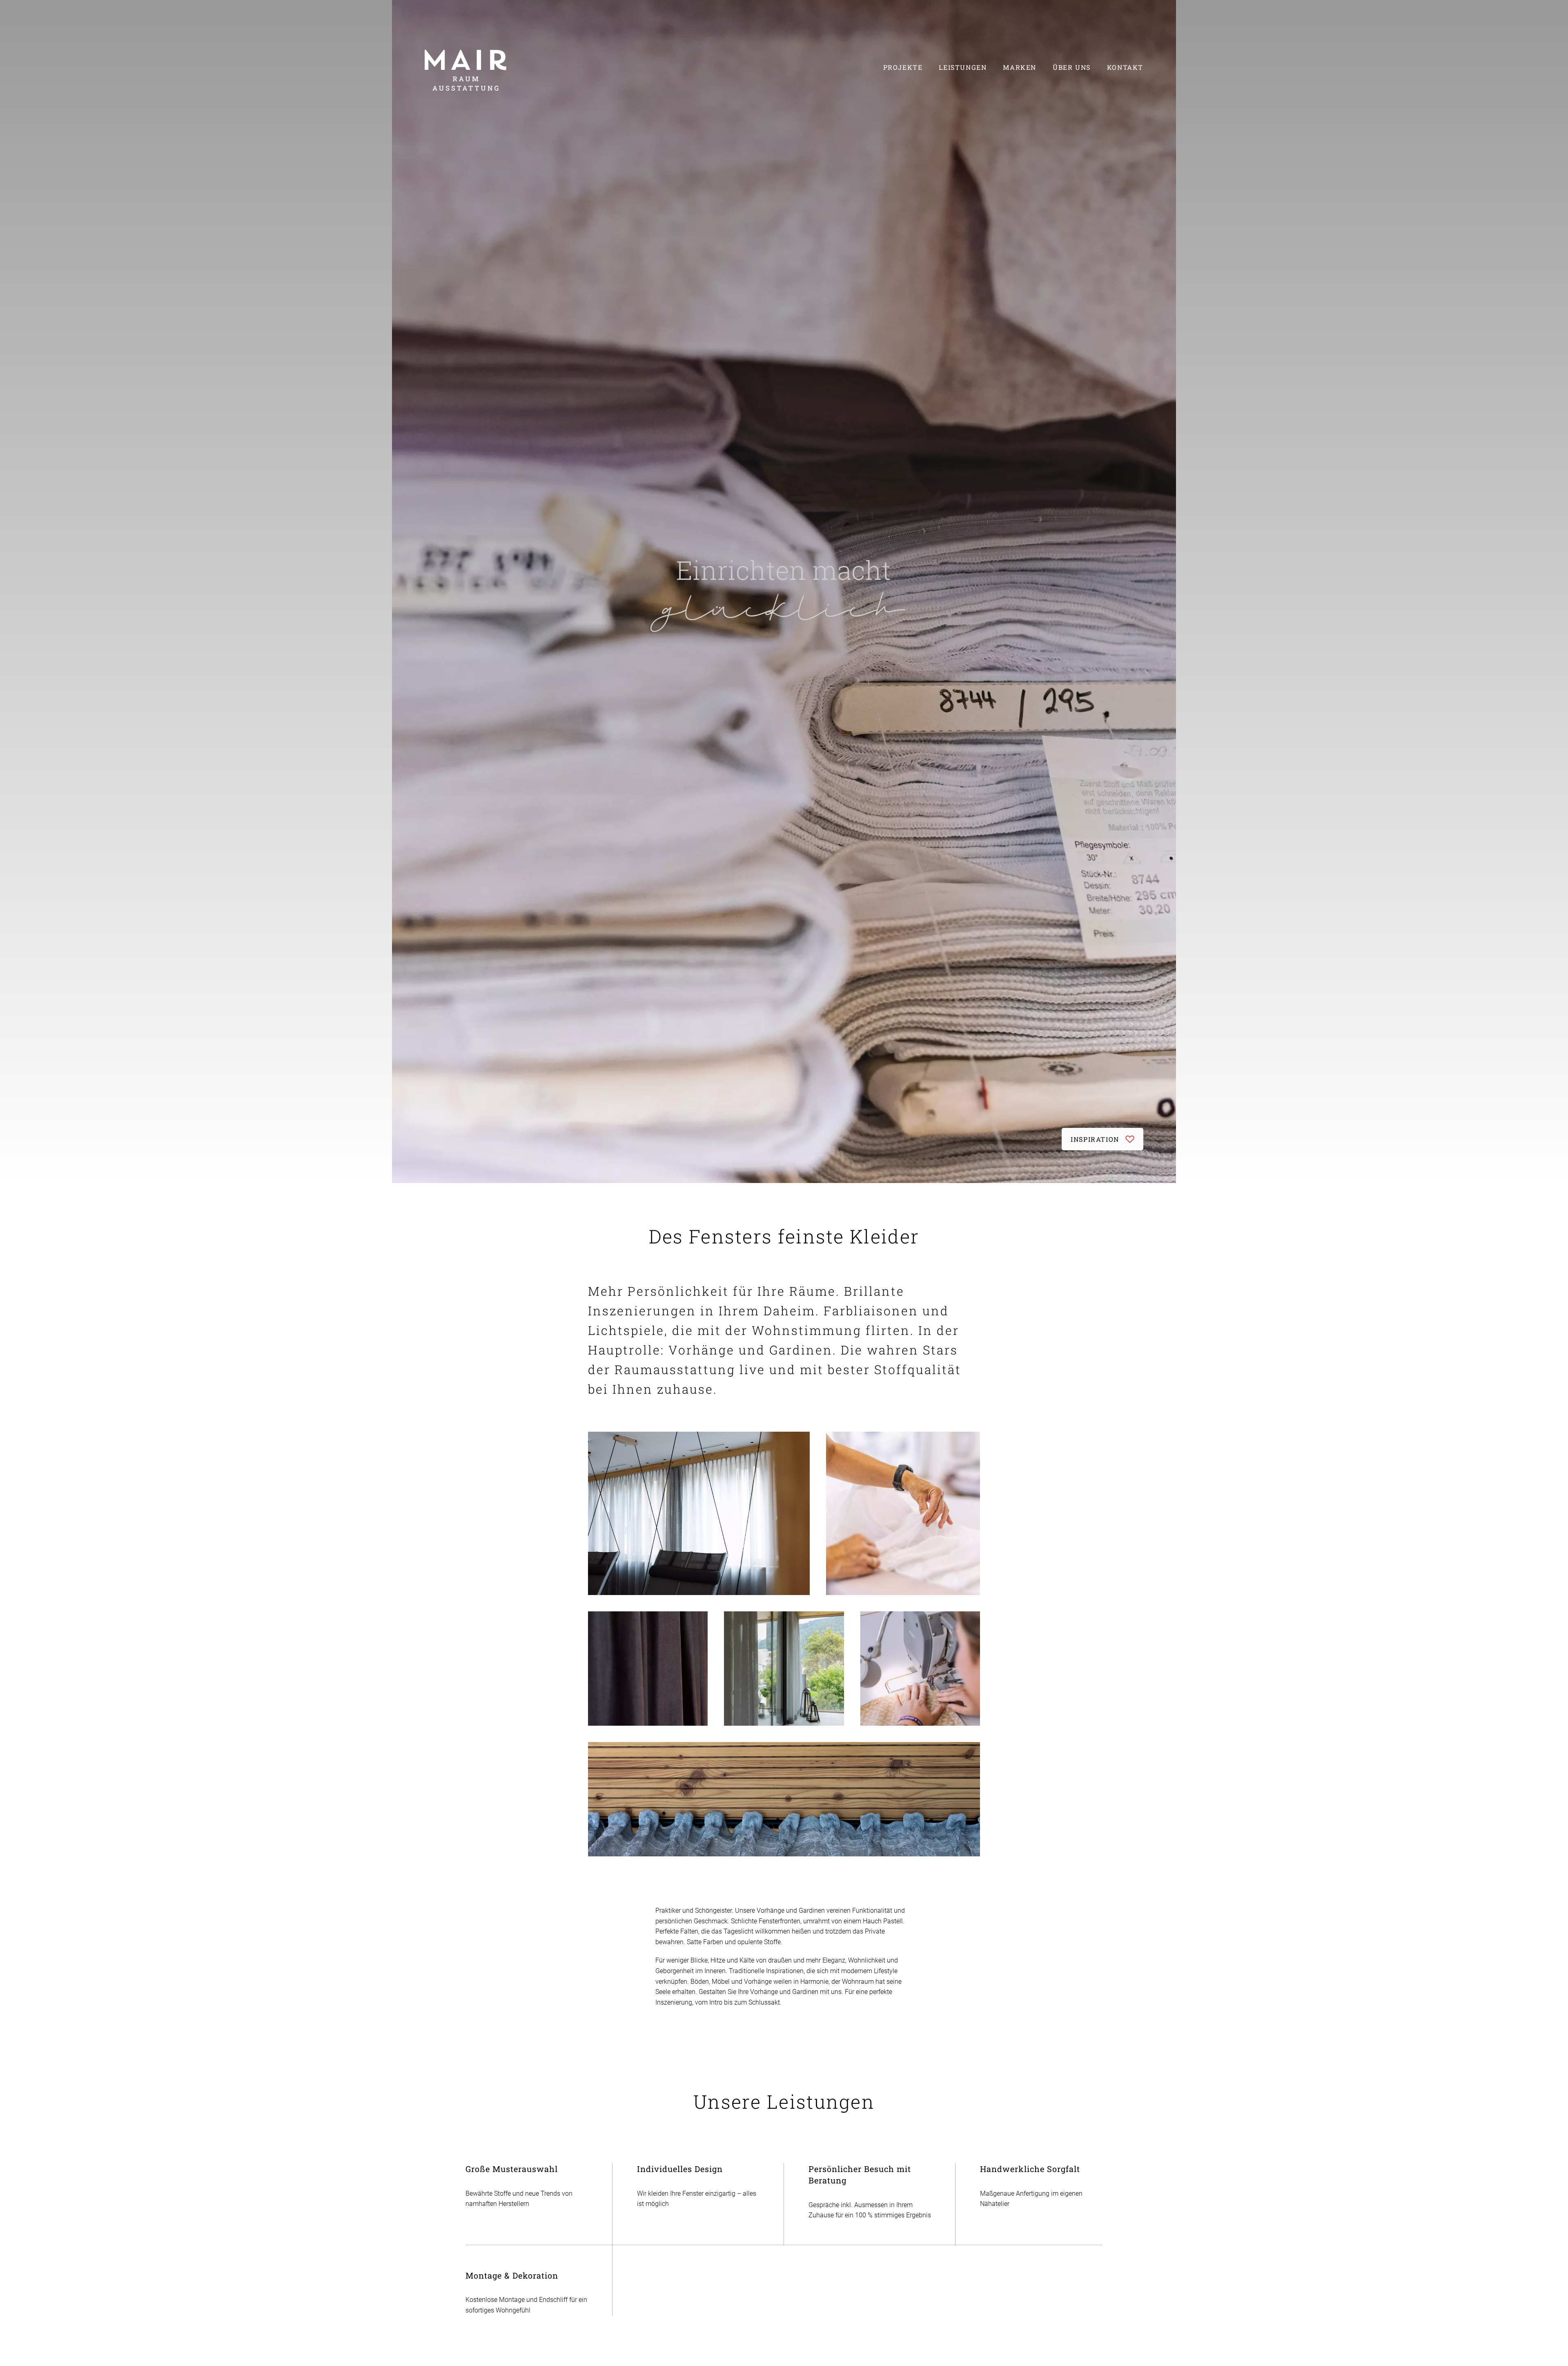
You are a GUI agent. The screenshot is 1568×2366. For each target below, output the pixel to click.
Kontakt (1125, 67)
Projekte (903, 67)
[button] (699, 1513)
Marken (1020, 67)
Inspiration (1095, 1139)
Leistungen (963, 67)
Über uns (1072, 67)
